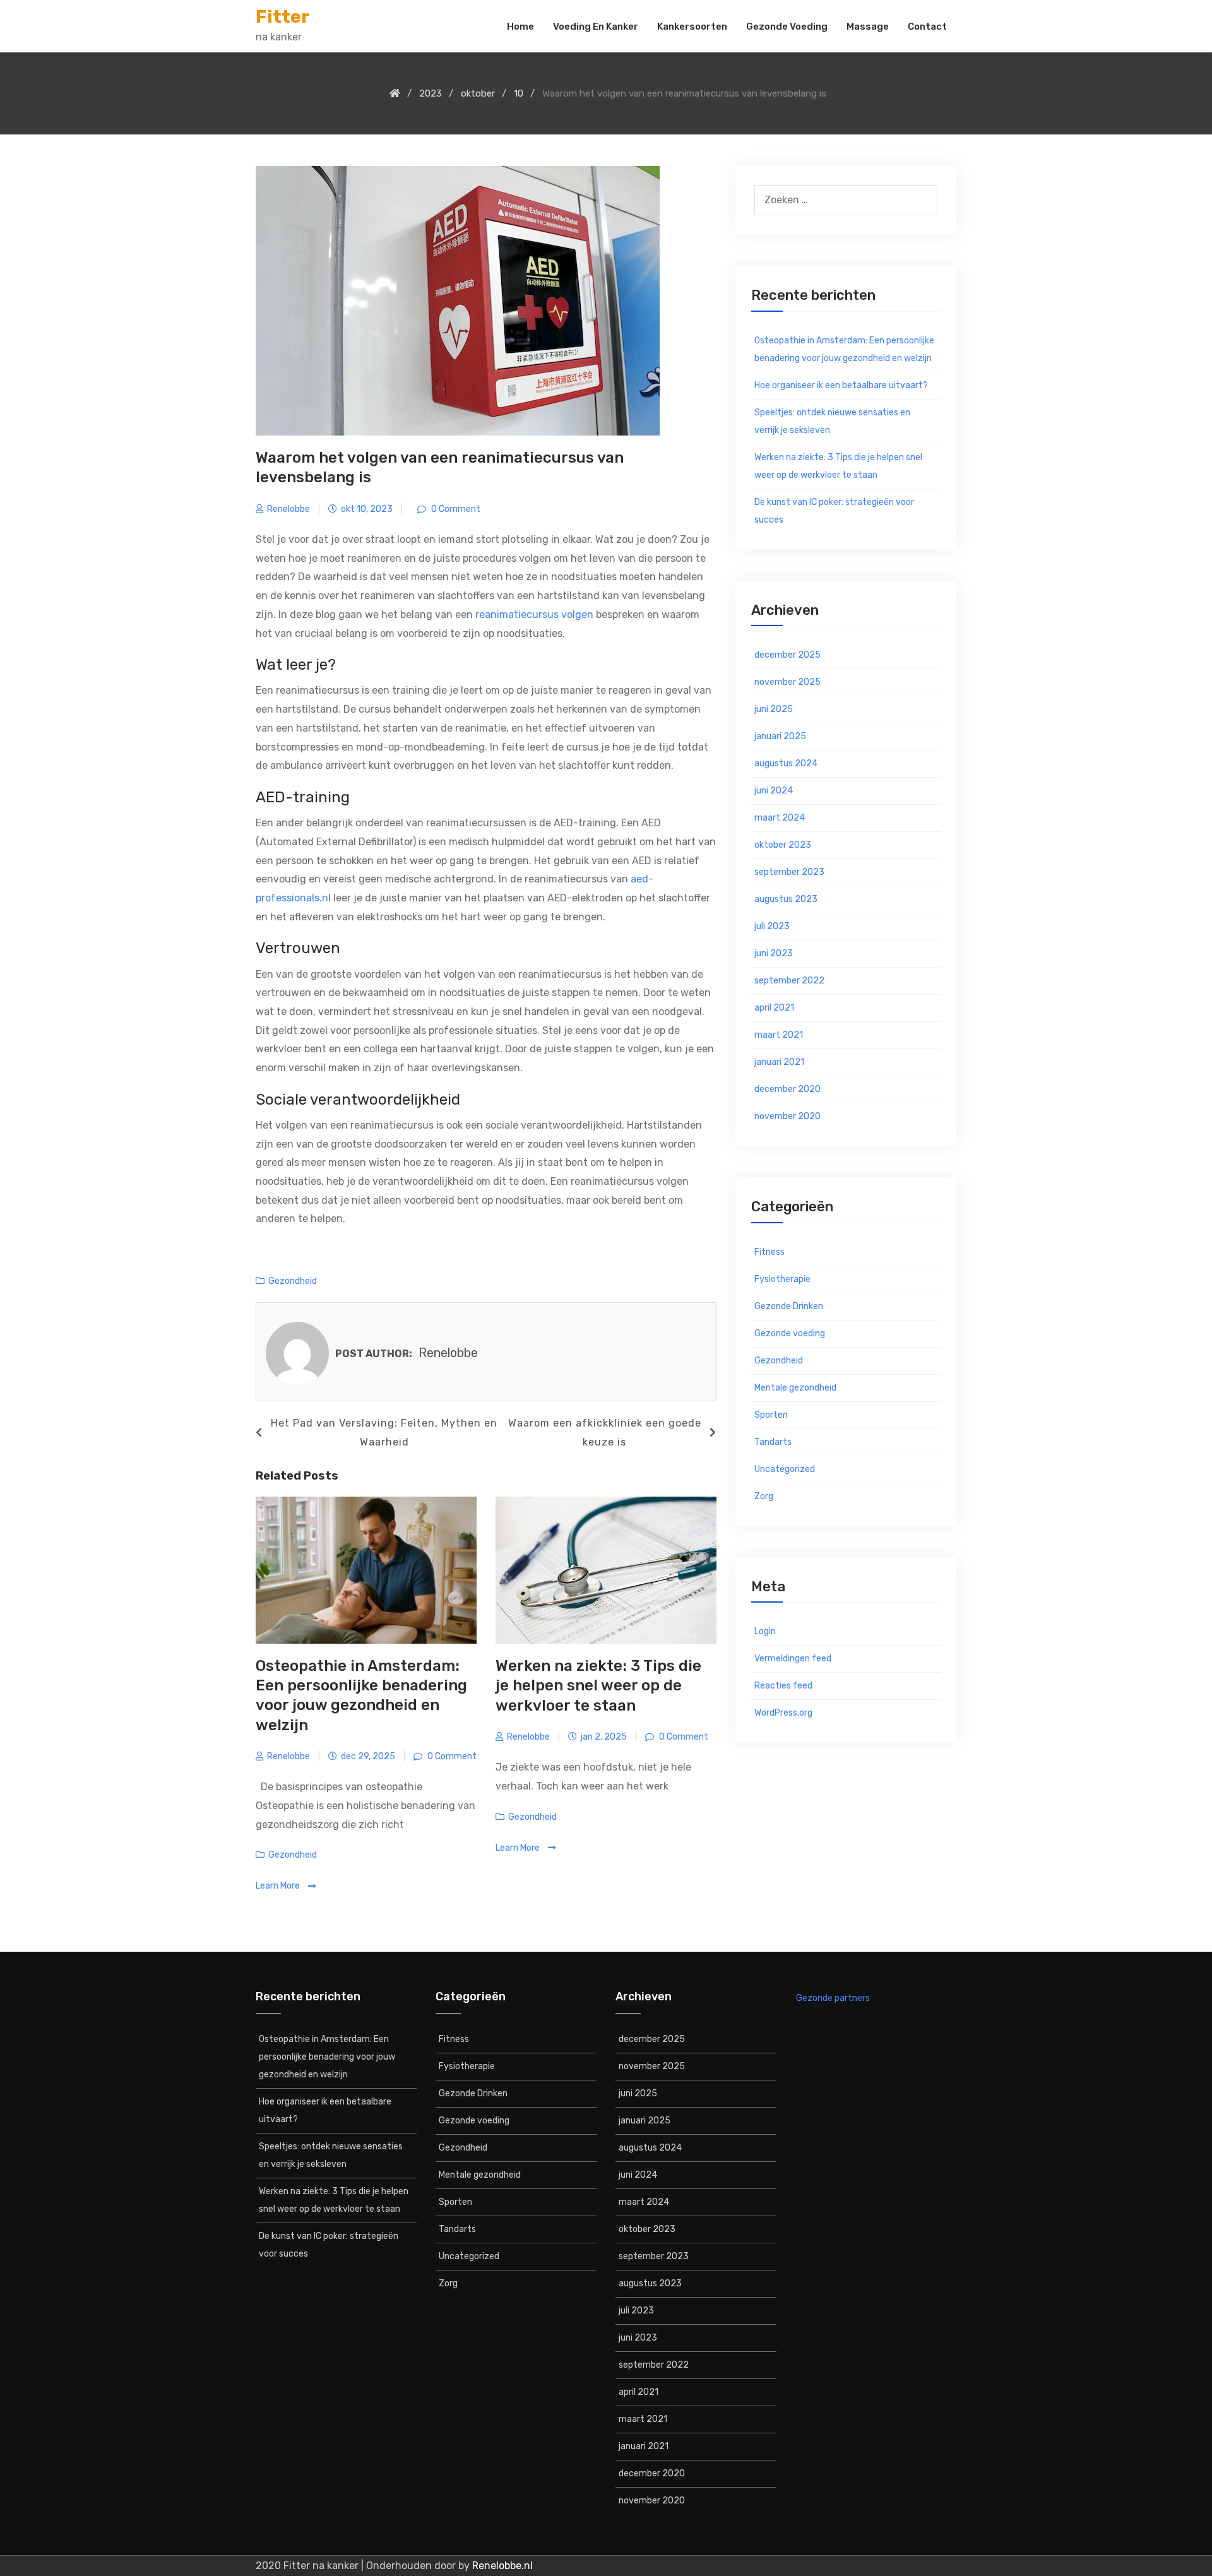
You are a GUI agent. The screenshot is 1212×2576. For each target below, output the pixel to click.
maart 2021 (779, 1035)
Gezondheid (293, 1281)
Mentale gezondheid (795, 1388)
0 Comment (455, 509)
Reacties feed (783, 1686)
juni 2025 (774, 709)
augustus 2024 (786, 763)
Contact (927, 27)
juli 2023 (772, 926)
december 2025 (787, 655)
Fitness (769, 1252)
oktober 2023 (783, 845)
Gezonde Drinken (789, 1306)
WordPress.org (783, 1713)
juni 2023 (774, 953)
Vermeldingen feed (793, 1659)
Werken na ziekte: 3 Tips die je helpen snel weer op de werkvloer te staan (598, 1685)
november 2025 (787, 682)
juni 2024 (774, 791)
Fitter (282, 17)
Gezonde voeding (787, 27)
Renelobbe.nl (502, 2566)
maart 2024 (780, 818)
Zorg (764, 1496)
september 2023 (789, 872)
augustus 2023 (786, 899)
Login (765, 1631)
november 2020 (787, 1116)
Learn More (279, 1886)
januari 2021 (779, 1062)
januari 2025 (780, 736)
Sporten (771, 1415)
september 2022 (789, 981)
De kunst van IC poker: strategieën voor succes (834, 511)
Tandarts (773, 1442)
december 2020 (787, 1089)
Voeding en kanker (596, 27)
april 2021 (774, 1008)
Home (520, 27)
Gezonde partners (833, 1998)
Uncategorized (785, 1469)
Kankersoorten (692, 27)
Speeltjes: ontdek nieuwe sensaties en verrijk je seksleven (832, 421)
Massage (868, 27)
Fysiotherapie (782, 1279)
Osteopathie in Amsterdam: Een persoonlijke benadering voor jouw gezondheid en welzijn (844, 349)
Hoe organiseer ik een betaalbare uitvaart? (841, 385)
